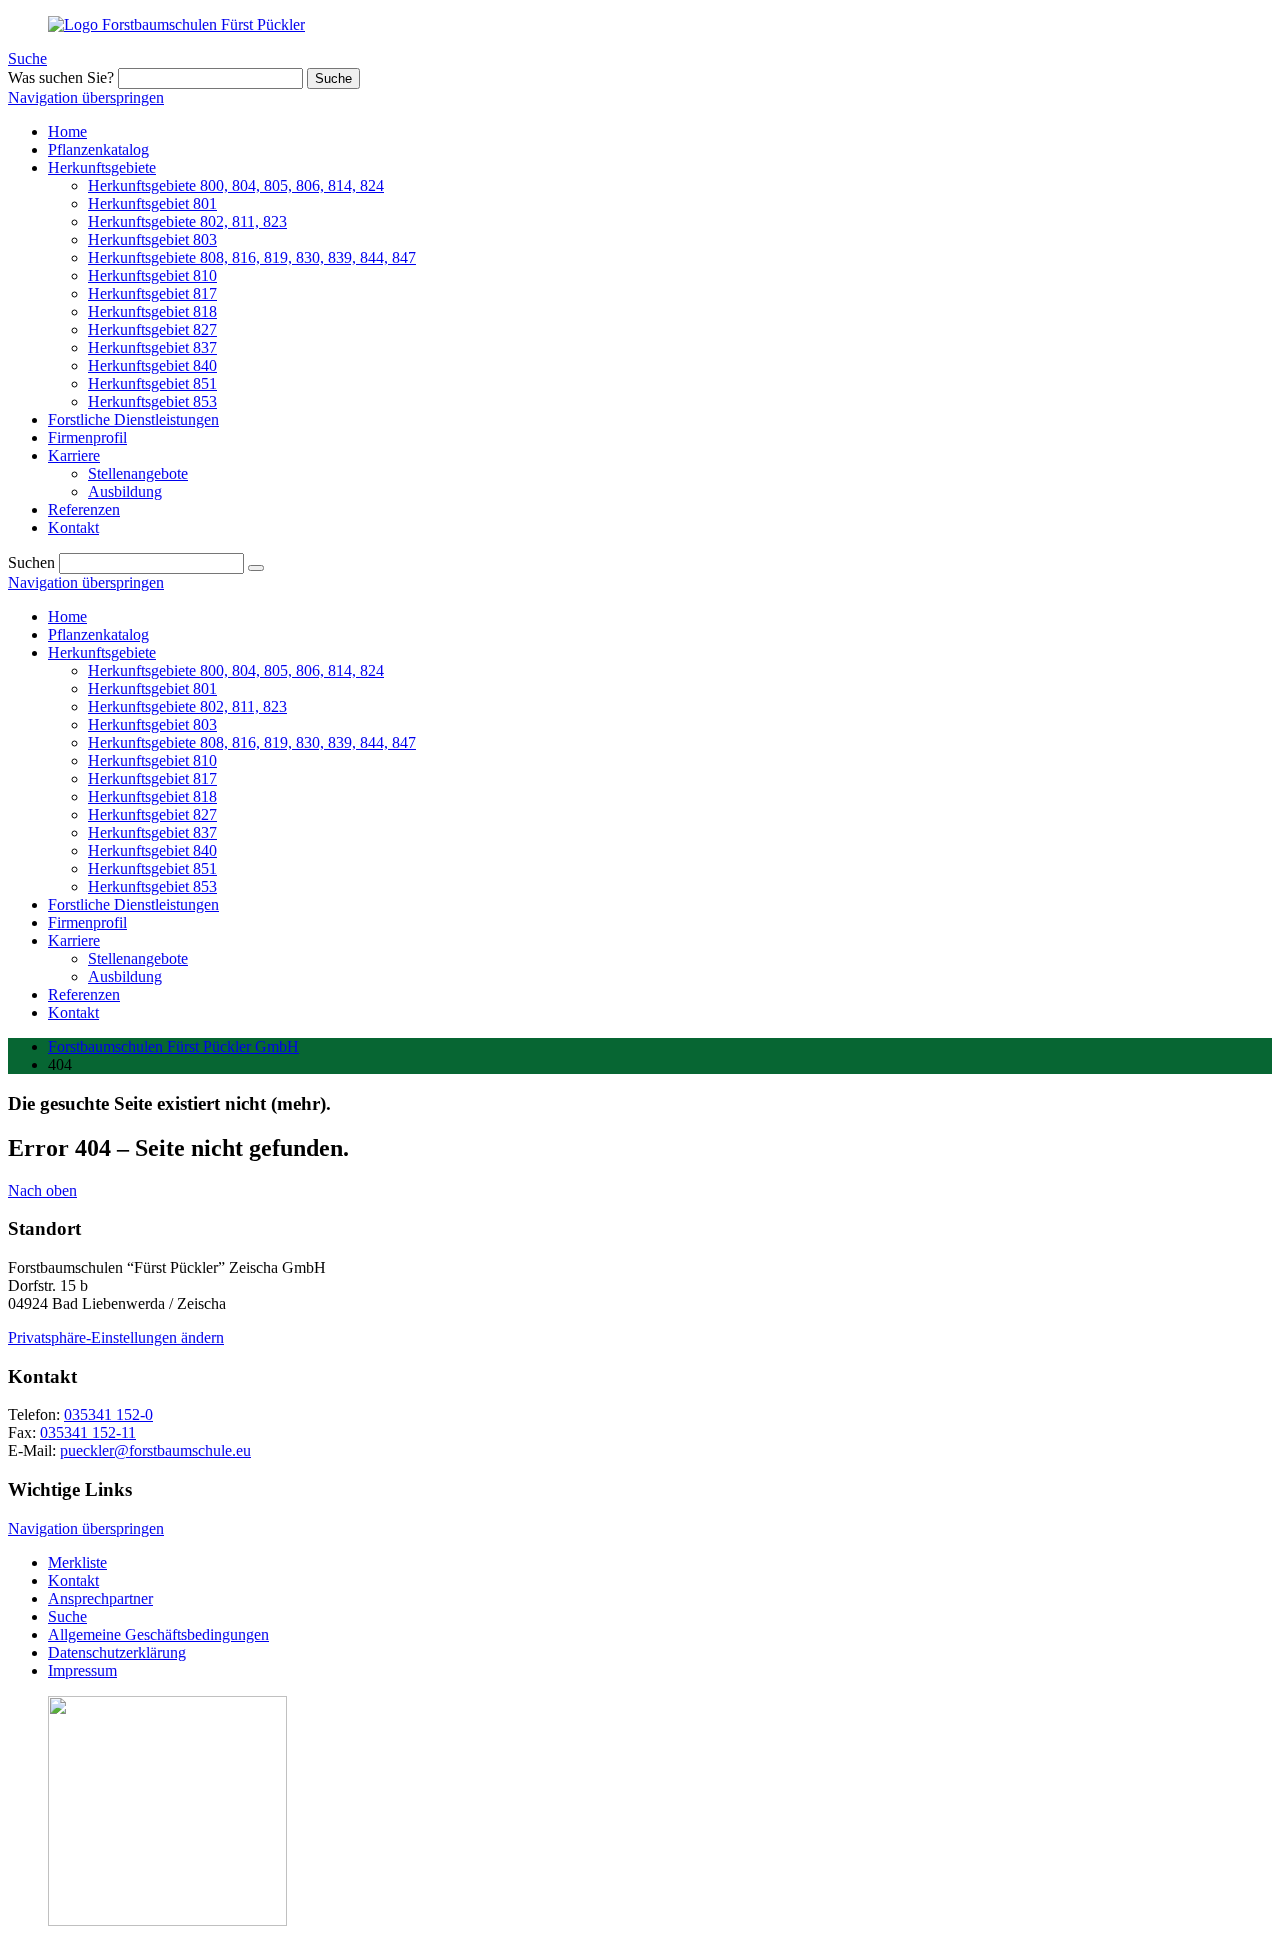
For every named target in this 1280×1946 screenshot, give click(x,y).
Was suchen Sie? (61, 77)
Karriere (74, 940)
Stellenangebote (138, 958)
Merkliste (77, 1562)
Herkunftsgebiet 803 (152, 724)
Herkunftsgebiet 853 (152, 886)
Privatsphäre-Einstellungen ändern (116, 1337)
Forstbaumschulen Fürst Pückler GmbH (173, 1046)
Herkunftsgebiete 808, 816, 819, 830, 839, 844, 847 (252, 742)
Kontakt (73, 1012)
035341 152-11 (88, 1432)
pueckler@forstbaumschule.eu (155, 1450)
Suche (27, 58)
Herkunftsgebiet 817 (152, 778)
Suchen (31, 562)
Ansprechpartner (100, 1598)
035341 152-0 (108, 1414)
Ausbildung (125, 976)
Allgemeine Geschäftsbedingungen (158, 1634)
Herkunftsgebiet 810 (152, 760)
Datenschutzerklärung (117, 1652)
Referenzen (84, 994)
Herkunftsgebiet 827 (152, 814)
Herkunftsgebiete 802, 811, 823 (187, 706)
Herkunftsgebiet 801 (152, 688)
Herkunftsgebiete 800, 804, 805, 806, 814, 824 (236, 670)
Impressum (82, 1670)
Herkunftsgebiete (102, 652)
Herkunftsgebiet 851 (152, 868)
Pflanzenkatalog (98, 634)
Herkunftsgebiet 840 (152, 850)
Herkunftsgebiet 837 (152, 832)
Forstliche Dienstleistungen (133, 904)
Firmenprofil (87, 922)
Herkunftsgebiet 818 (152, 796)
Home (67, 616)
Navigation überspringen (86, 97)
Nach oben (42, 1190)
